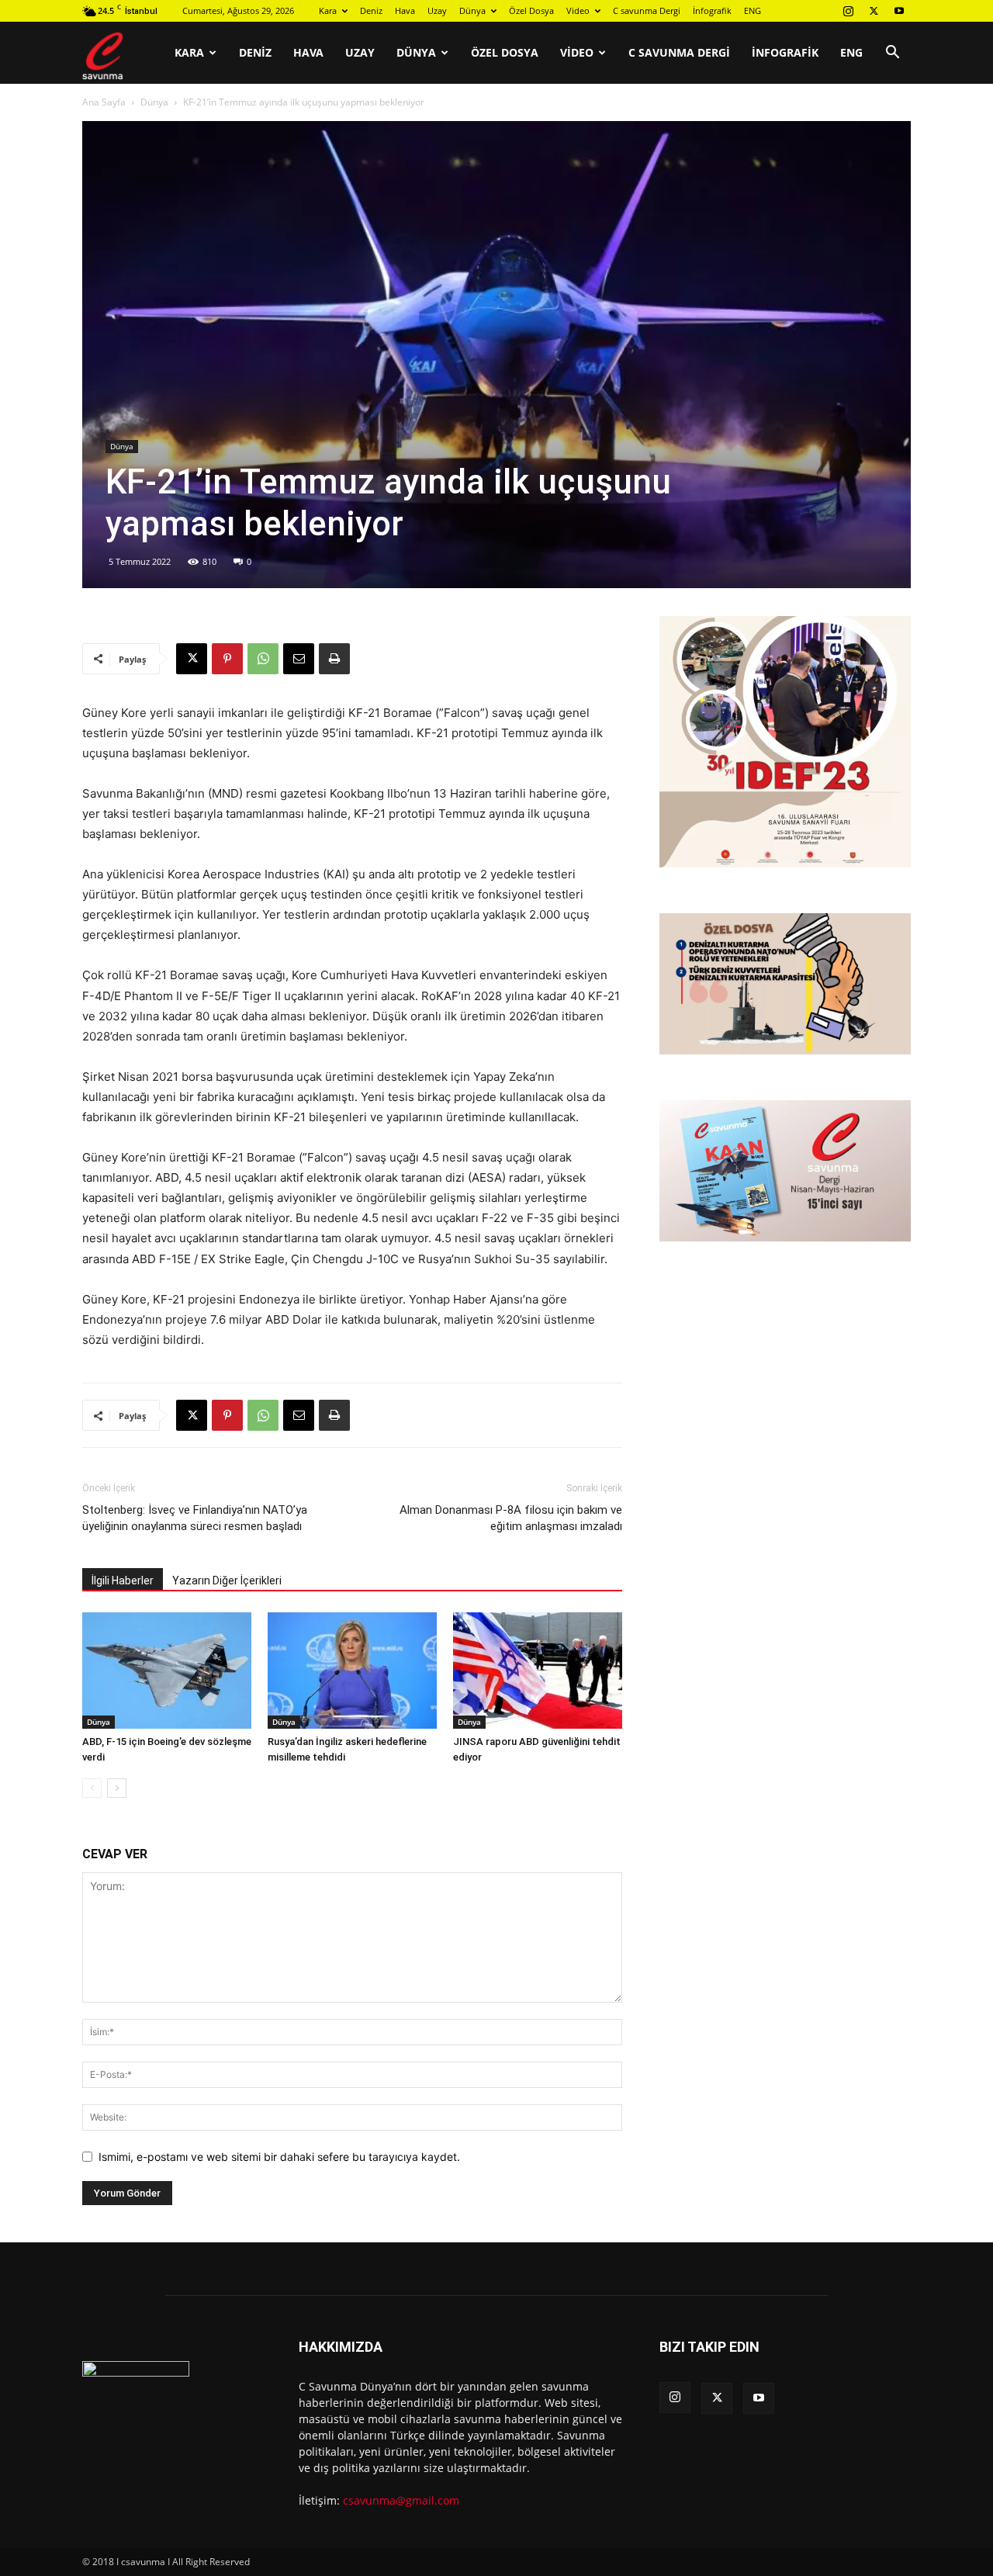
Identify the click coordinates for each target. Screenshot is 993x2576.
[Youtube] (899, 11)
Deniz (371, 10)
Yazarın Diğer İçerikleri (227, 1581)
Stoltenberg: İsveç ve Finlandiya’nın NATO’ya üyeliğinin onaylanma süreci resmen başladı (195, 1518)
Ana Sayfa (104, 102)
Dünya (472, 10)
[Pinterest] (227, 659)
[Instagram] (848, 11)
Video (578, 10)
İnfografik (712, 10)
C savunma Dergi (647, 10)
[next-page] (117, 1788)
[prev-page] (92, 1788)
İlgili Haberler (123, 1581)
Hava (405, 10)
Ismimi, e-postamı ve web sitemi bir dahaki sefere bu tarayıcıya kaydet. (279, 2157)
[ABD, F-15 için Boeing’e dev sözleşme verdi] (167, 1671)
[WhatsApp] (263, 659)
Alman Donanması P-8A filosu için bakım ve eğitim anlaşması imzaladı (511, 1518)
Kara (328, 10)
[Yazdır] (334, 659)
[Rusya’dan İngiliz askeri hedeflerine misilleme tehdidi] (352, 1671)
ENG (753, 10)
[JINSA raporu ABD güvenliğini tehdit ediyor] (538, 1671)
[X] (874, 11)
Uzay (437, 10)
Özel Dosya (531, 10)
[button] (892, 54)
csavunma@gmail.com (401, 2500)
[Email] (299, 659)
